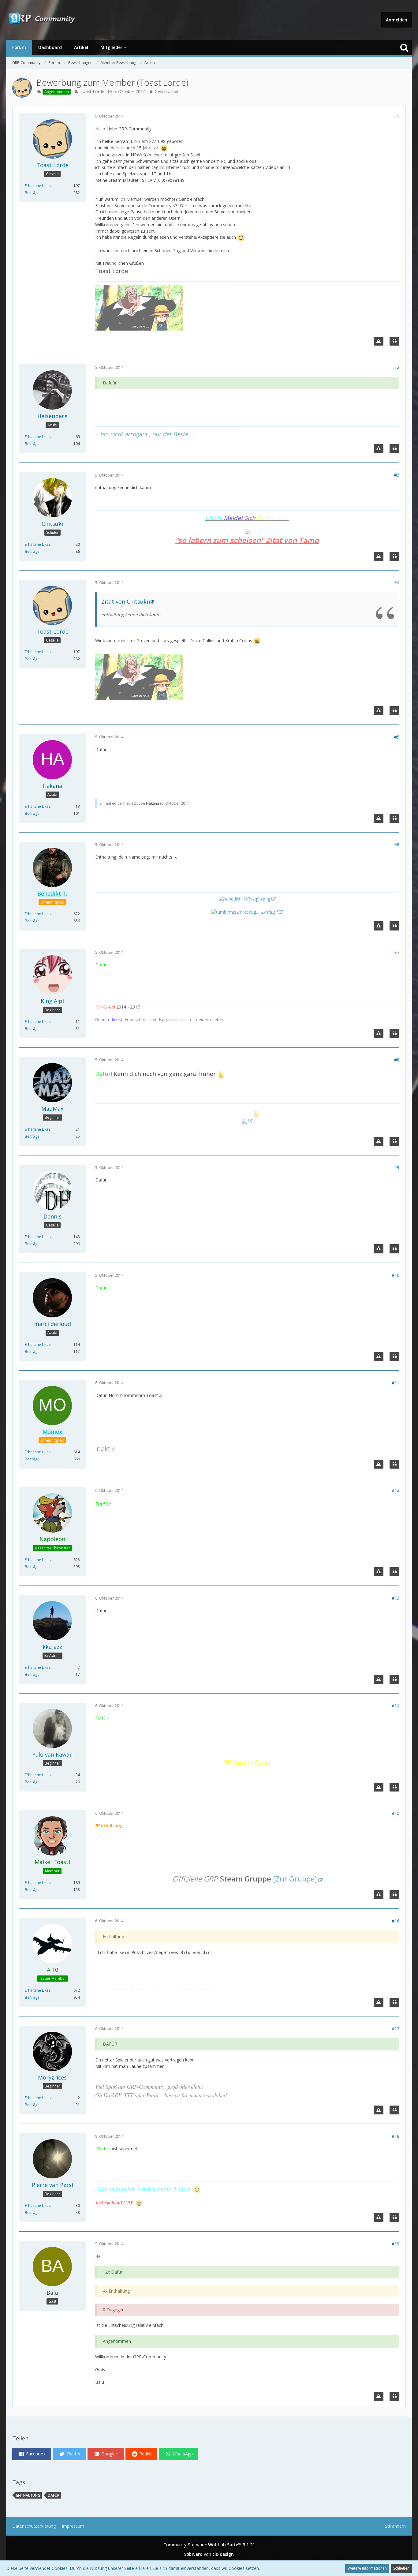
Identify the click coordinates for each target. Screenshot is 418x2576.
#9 (397, 1168)
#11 (396, 1383)
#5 (397, 737)
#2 (397, 367)
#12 (396, 1490)
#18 (396, 2136)
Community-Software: (209, 2545)
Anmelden (397, 20)
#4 (397, 583)
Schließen (401, 2568)
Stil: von (209, 2554)
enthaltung (28, 2495)
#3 (397, 475)
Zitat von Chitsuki (125, 601)
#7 (397, 952)
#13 (396, 1598)
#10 (396, 1275)
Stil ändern (395, 2526)
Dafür (54, 2495)
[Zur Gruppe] (295, 1879)
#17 (396, 2029)
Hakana (153, 803)
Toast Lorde (92, 91)
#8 (397, 1060)
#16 (396, 1921)
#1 (397, 116)
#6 (397, 845)
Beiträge (32, 193)
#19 (396, 2244)
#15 (396, 1813)
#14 (396, 1706)
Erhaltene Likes (38, 186)
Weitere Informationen (367, 2568)
